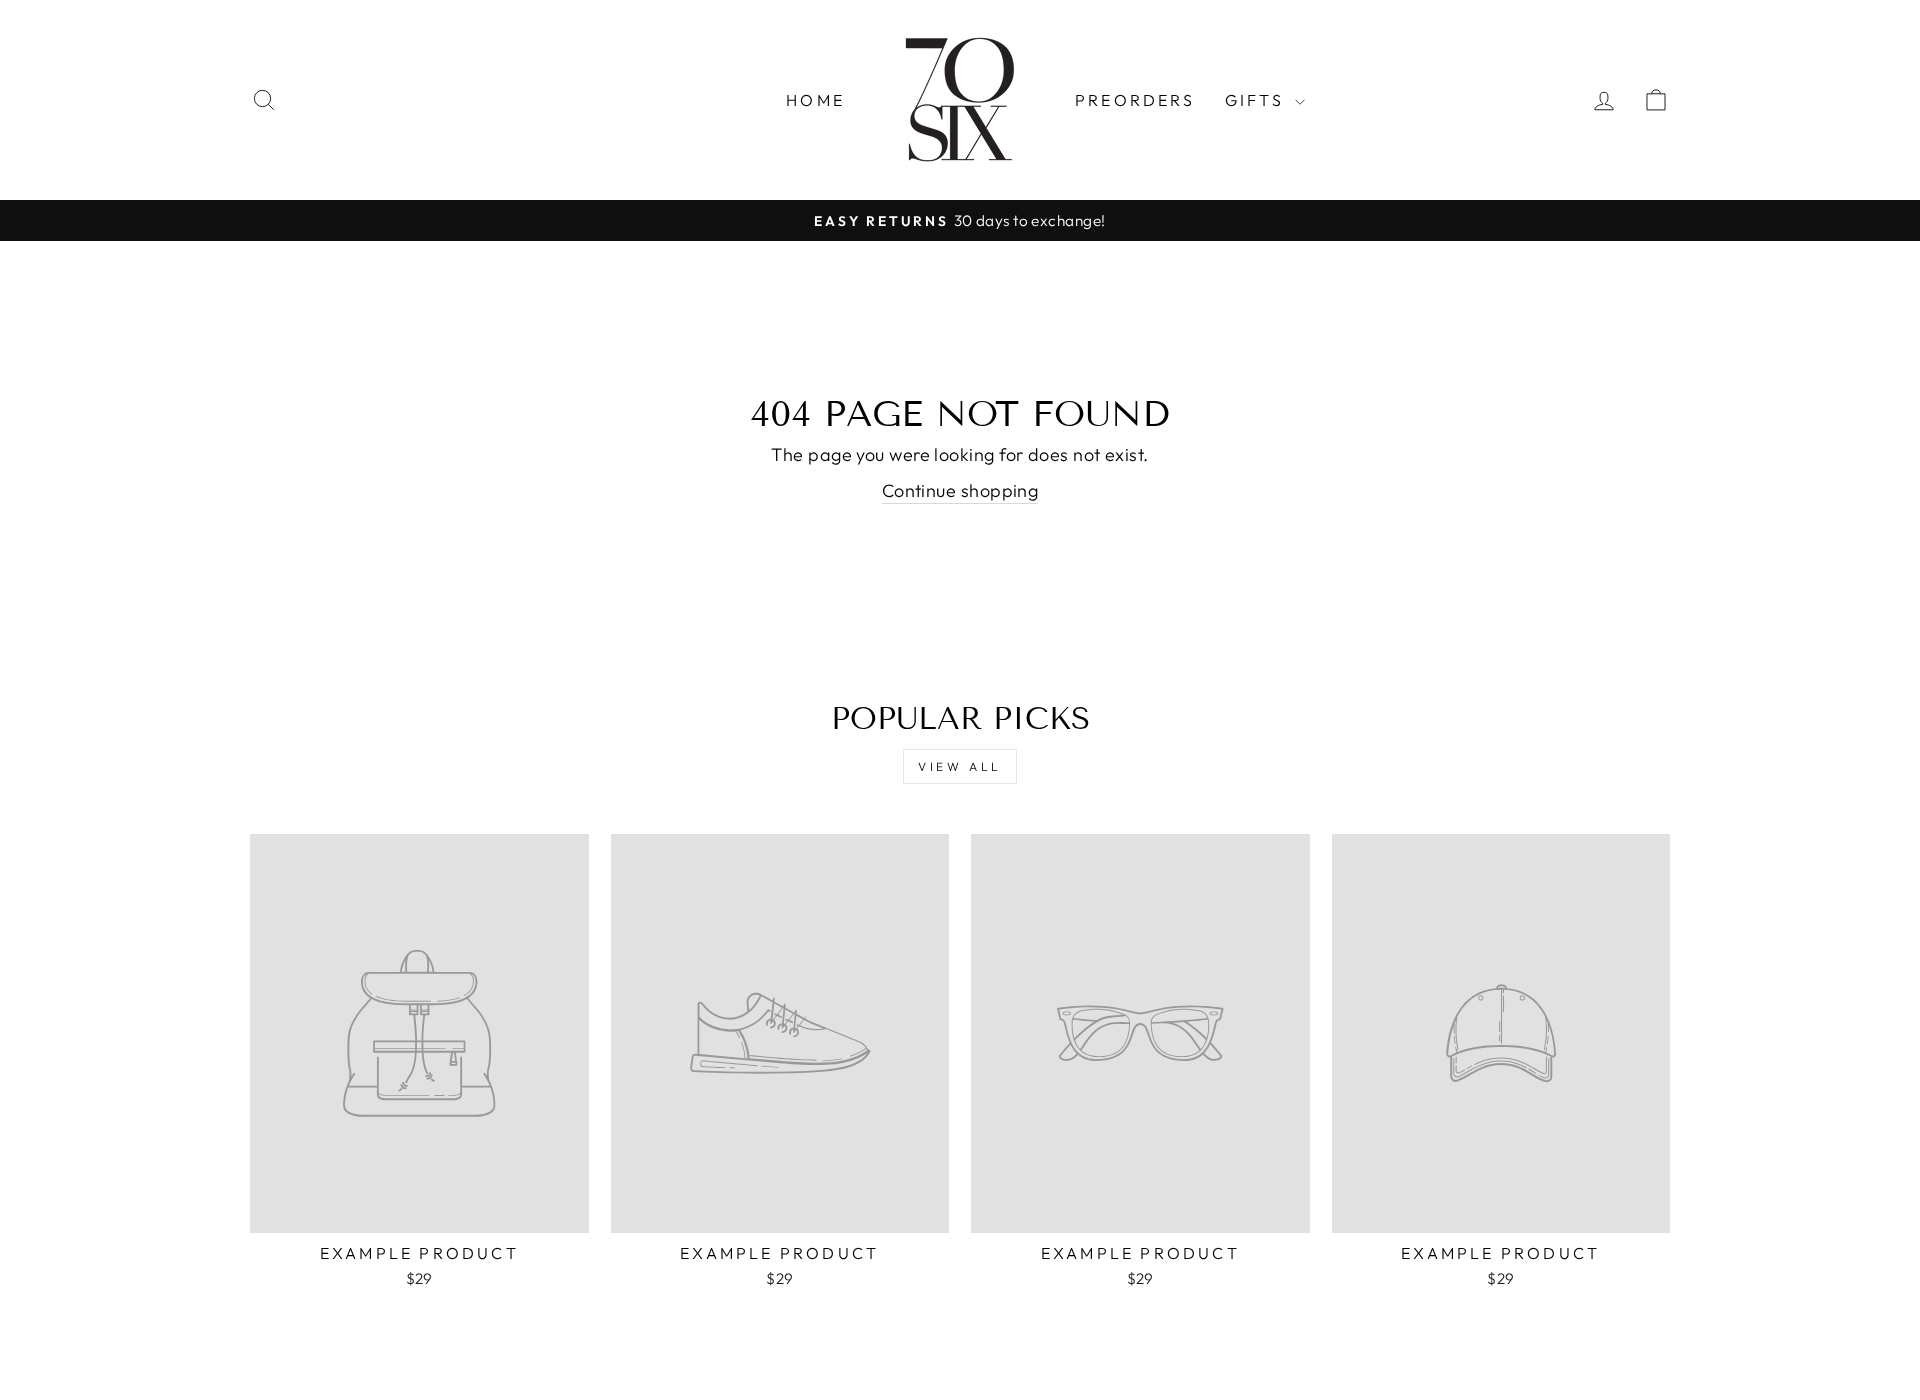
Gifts (1257, 100)
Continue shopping (960, 490)
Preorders (1135, 100)
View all (960, 766)
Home (815, 100)
